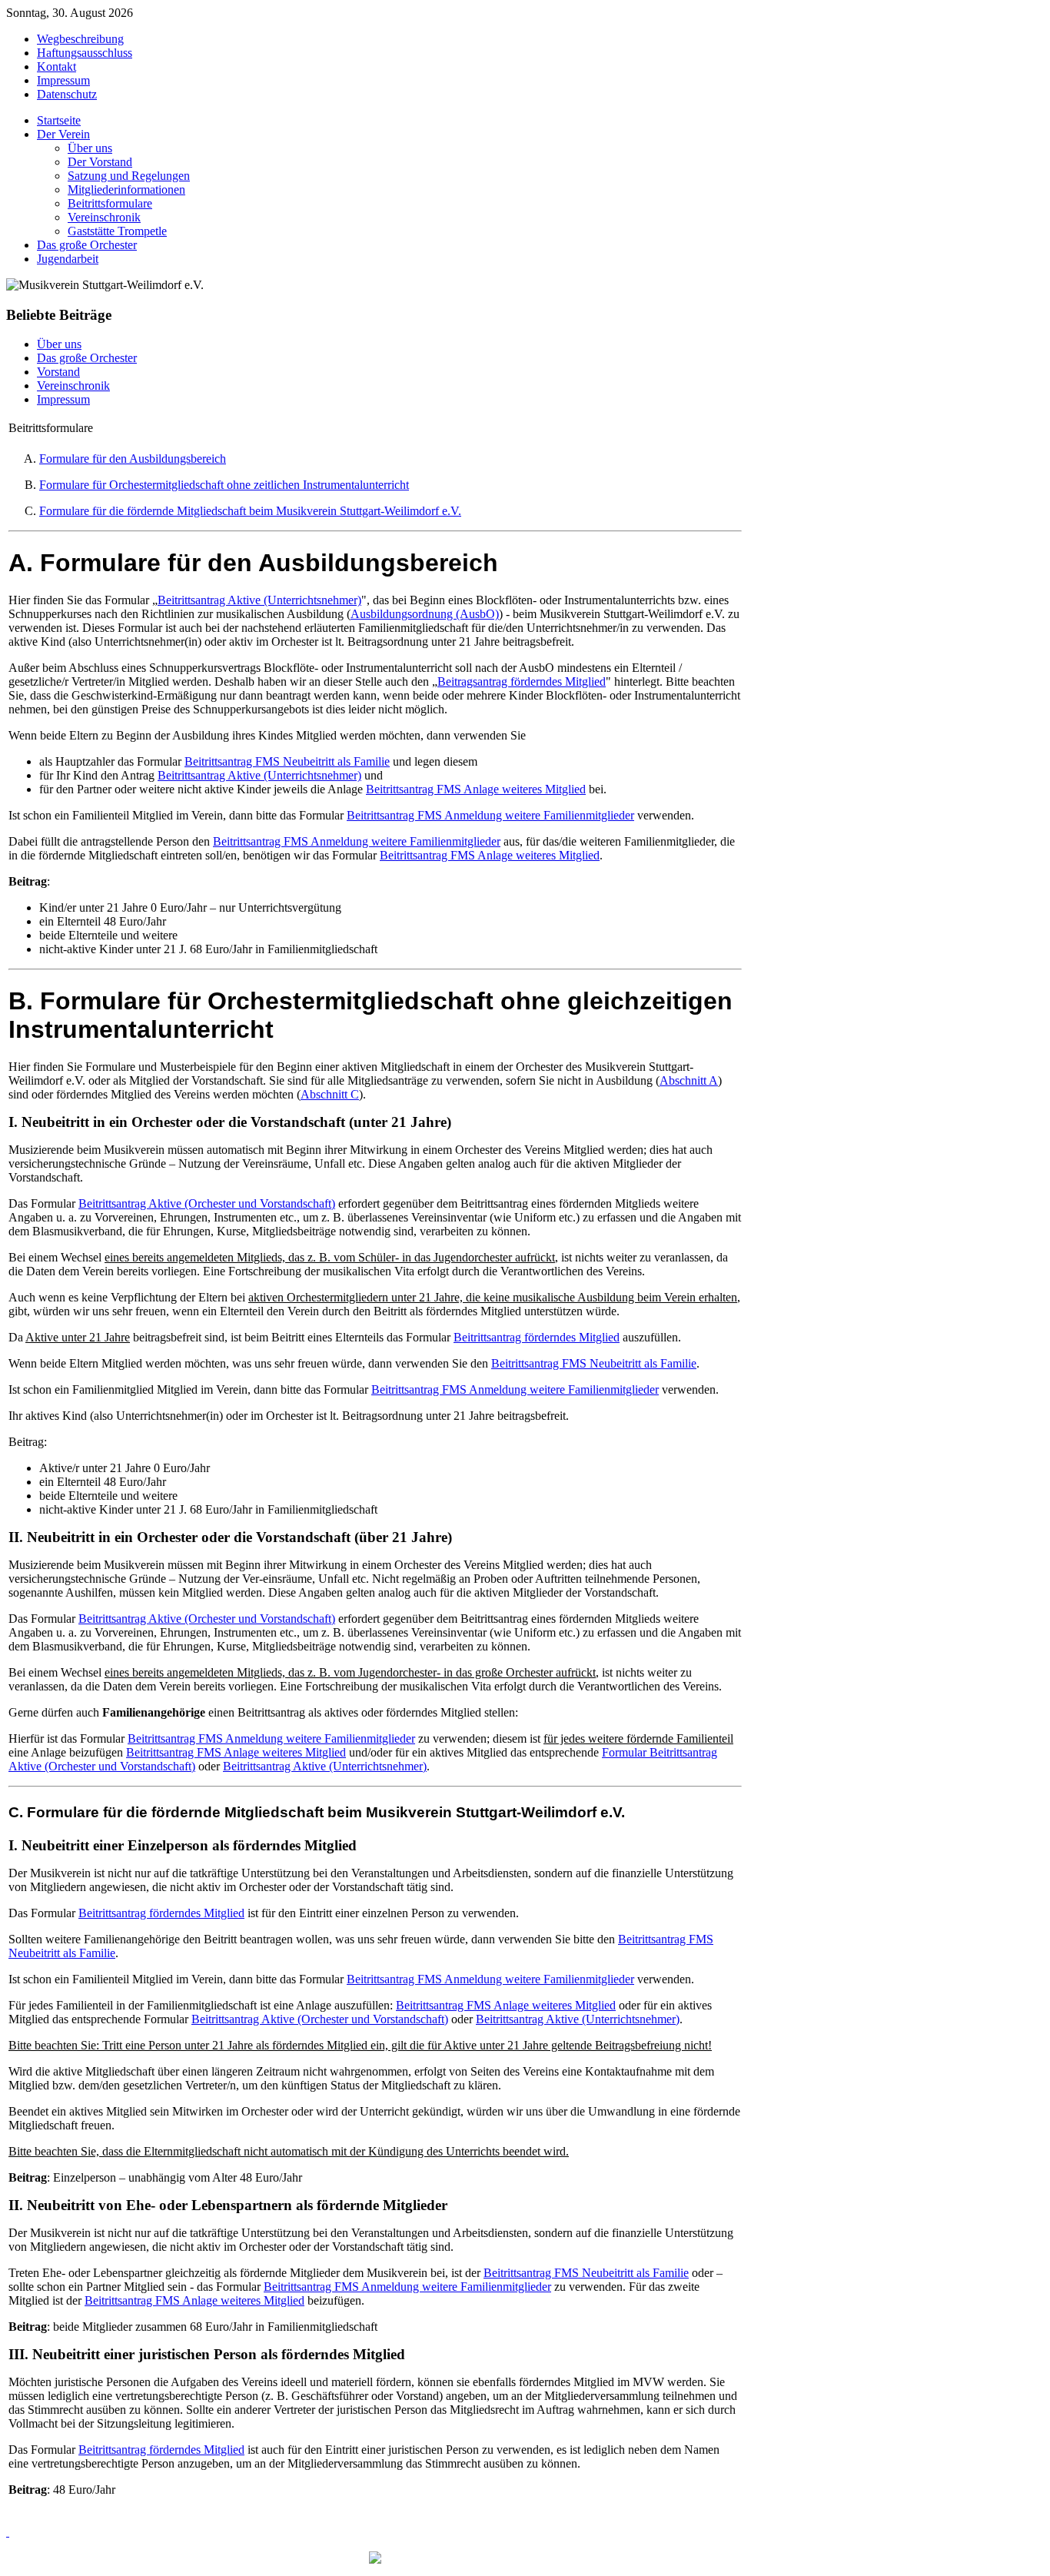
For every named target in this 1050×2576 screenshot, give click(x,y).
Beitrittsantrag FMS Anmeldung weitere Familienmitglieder (490, 815)
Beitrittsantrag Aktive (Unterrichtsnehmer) (259, 600)
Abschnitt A (689, 1080)
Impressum (63, 399)
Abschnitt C (330, 1094)
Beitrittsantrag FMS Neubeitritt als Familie (287, 761)
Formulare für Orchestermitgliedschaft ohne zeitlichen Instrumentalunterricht (224, 485)
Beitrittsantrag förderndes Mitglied (537, 1337)
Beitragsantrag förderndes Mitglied (522, 681)
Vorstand (58, 372)
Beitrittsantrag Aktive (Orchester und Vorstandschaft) (207, 1203)
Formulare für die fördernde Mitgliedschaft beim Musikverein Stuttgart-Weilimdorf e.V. (250, 511)
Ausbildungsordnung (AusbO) (425, 614)
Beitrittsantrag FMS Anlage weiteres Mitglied (476, 789)
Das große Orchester (87, 358)
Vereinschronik (73, 386)
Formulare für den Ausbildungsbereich (133, 459)
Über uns (59, 344)
